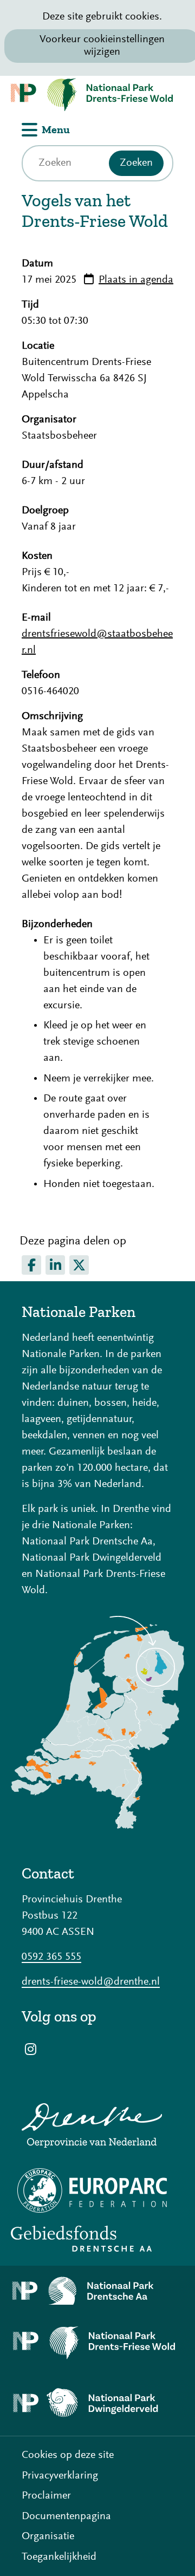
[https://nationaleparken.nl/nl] (97, 1826)
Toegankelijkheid (59, 2557)
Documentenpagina (66, 2516)
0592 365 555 (51, 1957)
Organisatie (48, 2536)
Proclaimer (46, 2496)
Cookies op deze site (68, 2455)
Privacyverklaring (60, 2476)
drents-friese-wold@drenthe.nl (91, 1982)
